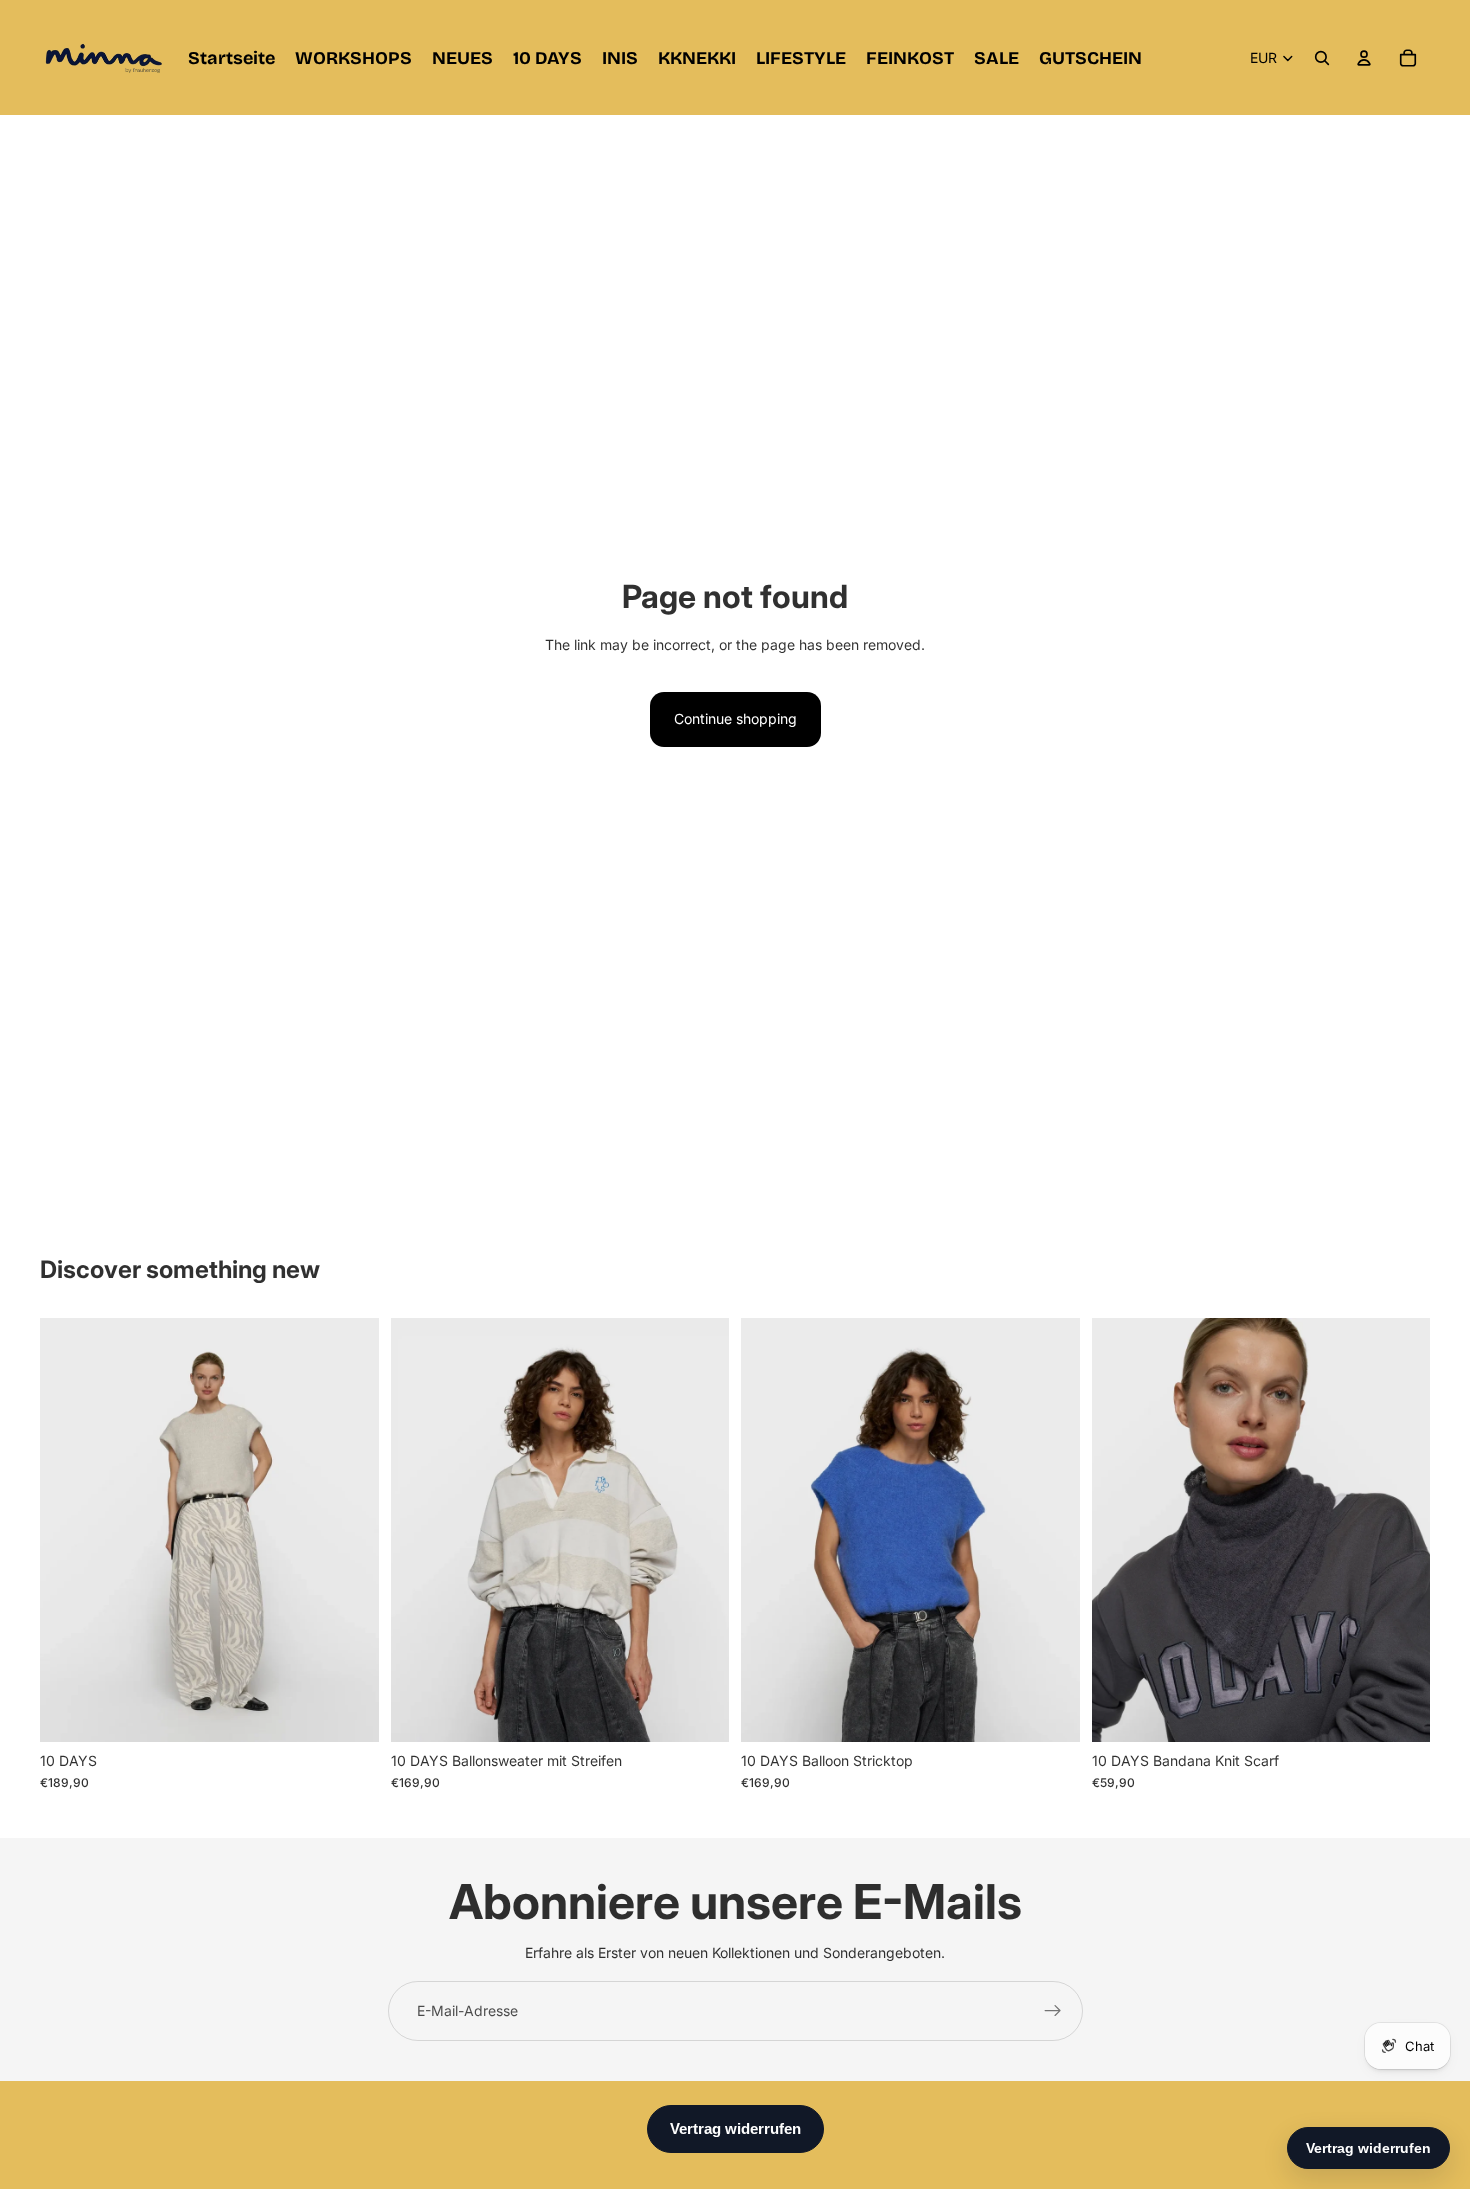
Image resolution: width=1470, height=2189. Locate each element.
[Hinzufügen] (1399, 1711)
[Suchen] (1322, 58)
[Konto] (1364, 58)
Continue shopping (735, 718)
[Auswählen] (348, 1711)
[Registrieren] (1053, 2011)
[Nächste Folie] (349, 1530)
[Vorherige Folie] (70, 1530)
